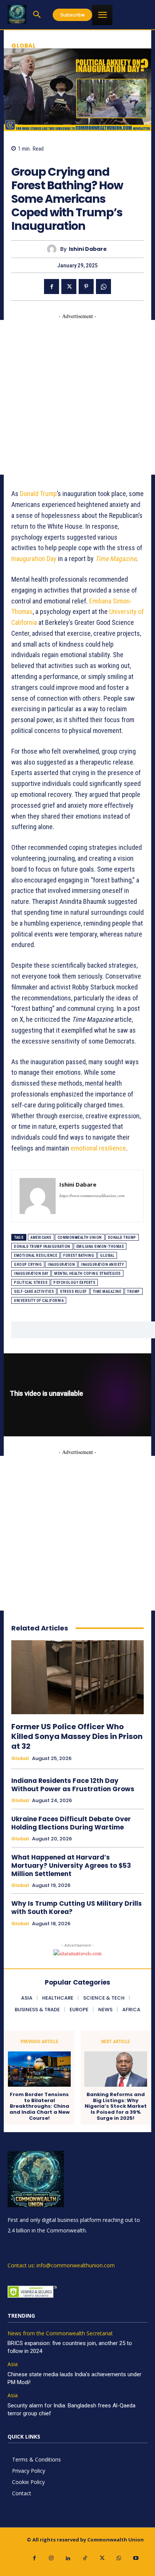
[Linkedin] (68, 2558)
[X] (69, 287)
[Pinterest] (86, 287)
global (107, 1256)
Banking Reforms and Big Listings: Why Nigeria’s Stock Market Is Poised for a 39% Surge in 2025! (116, 2106)
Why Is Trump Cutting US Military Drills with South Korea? (77, 1908)
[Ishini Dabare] (54, 249)
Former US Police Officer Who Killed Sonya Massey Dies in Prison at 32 (77, 1736)
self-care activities (34, 1292)
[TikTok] (85, 2558)
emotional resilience (98, 1148)
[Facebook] (52, 287)
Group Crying (28, 1265)
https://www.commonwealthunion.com (92, 1195)
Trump (134, 1292)
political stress (31, 1283)
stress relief (73, 1292)
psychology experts (74, 1283)
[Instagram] (51, 2558)
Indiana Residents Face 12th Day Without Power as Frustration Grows (73, 1785)
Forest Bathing (79, 1256)
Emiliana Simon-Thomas (100, 1247)
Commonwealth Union (80, 1237)
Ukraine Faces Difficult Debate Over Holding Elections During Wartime (71, 1823)
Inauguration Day (34, 559)
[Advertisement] (77, 397)
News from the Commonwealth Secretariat (60, 2334)
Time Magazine (107, 1292)
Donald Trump (38, 494)
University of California (39, 1301)
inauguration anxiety (102, 1265)
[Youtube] (136, 2558)
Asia (13, 2364)
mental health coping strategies (87, 1274)
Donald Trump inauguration (42, 1247)
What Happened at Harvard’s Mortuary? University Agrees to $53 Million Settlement (71, 1866)
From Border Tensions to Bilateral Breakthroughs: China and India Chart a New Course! (40, 2106)
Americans (41, 1237)
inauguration (61, 1265)
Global (24, 46)
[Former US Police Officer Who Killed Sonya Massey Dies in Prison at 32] (77, 1677)
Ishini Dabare (88, 249)
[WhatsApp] (103, 287)
